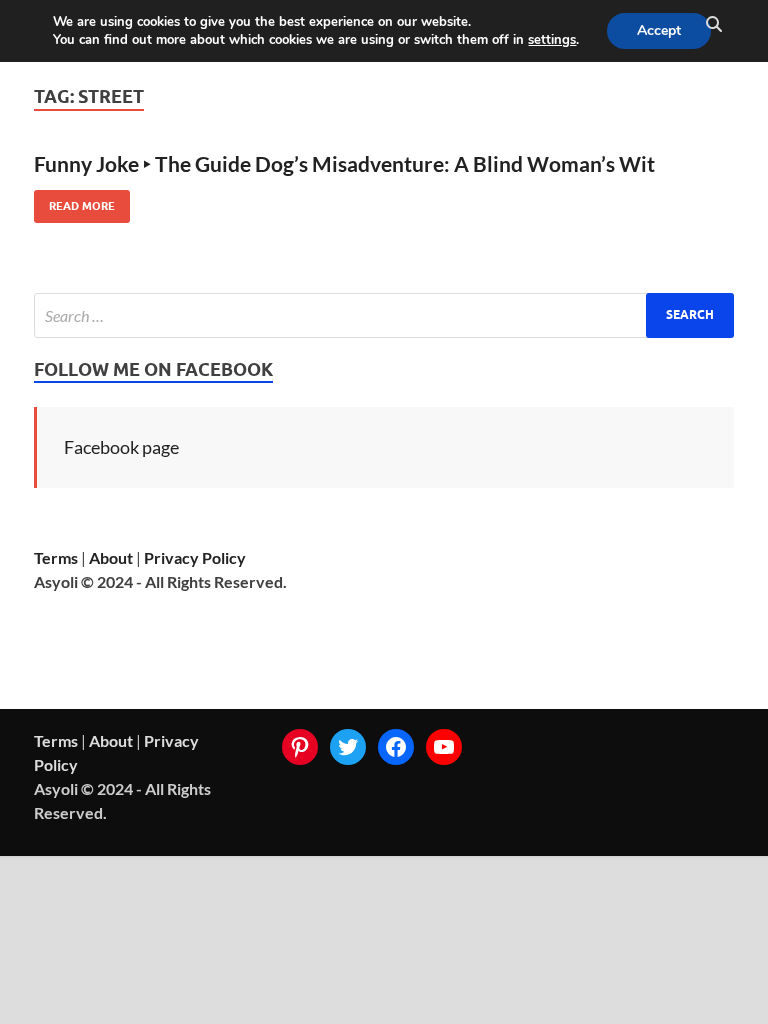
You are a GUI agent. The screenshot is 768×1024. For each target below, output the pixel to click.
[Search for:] (384, 315)
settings (552, 40)
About (111, 557)
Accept (659, 30)
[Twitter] (348, 747)
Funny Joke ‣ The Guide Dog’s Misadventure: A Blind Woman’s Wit (344, 163)
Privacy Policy (195, 557)
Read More (74, 201)
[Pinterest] (300, 747)
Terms (56, 557)
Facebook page (121, 447)
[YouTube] (444, 747)
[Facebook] (396, 747)
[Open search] (714, 25)
